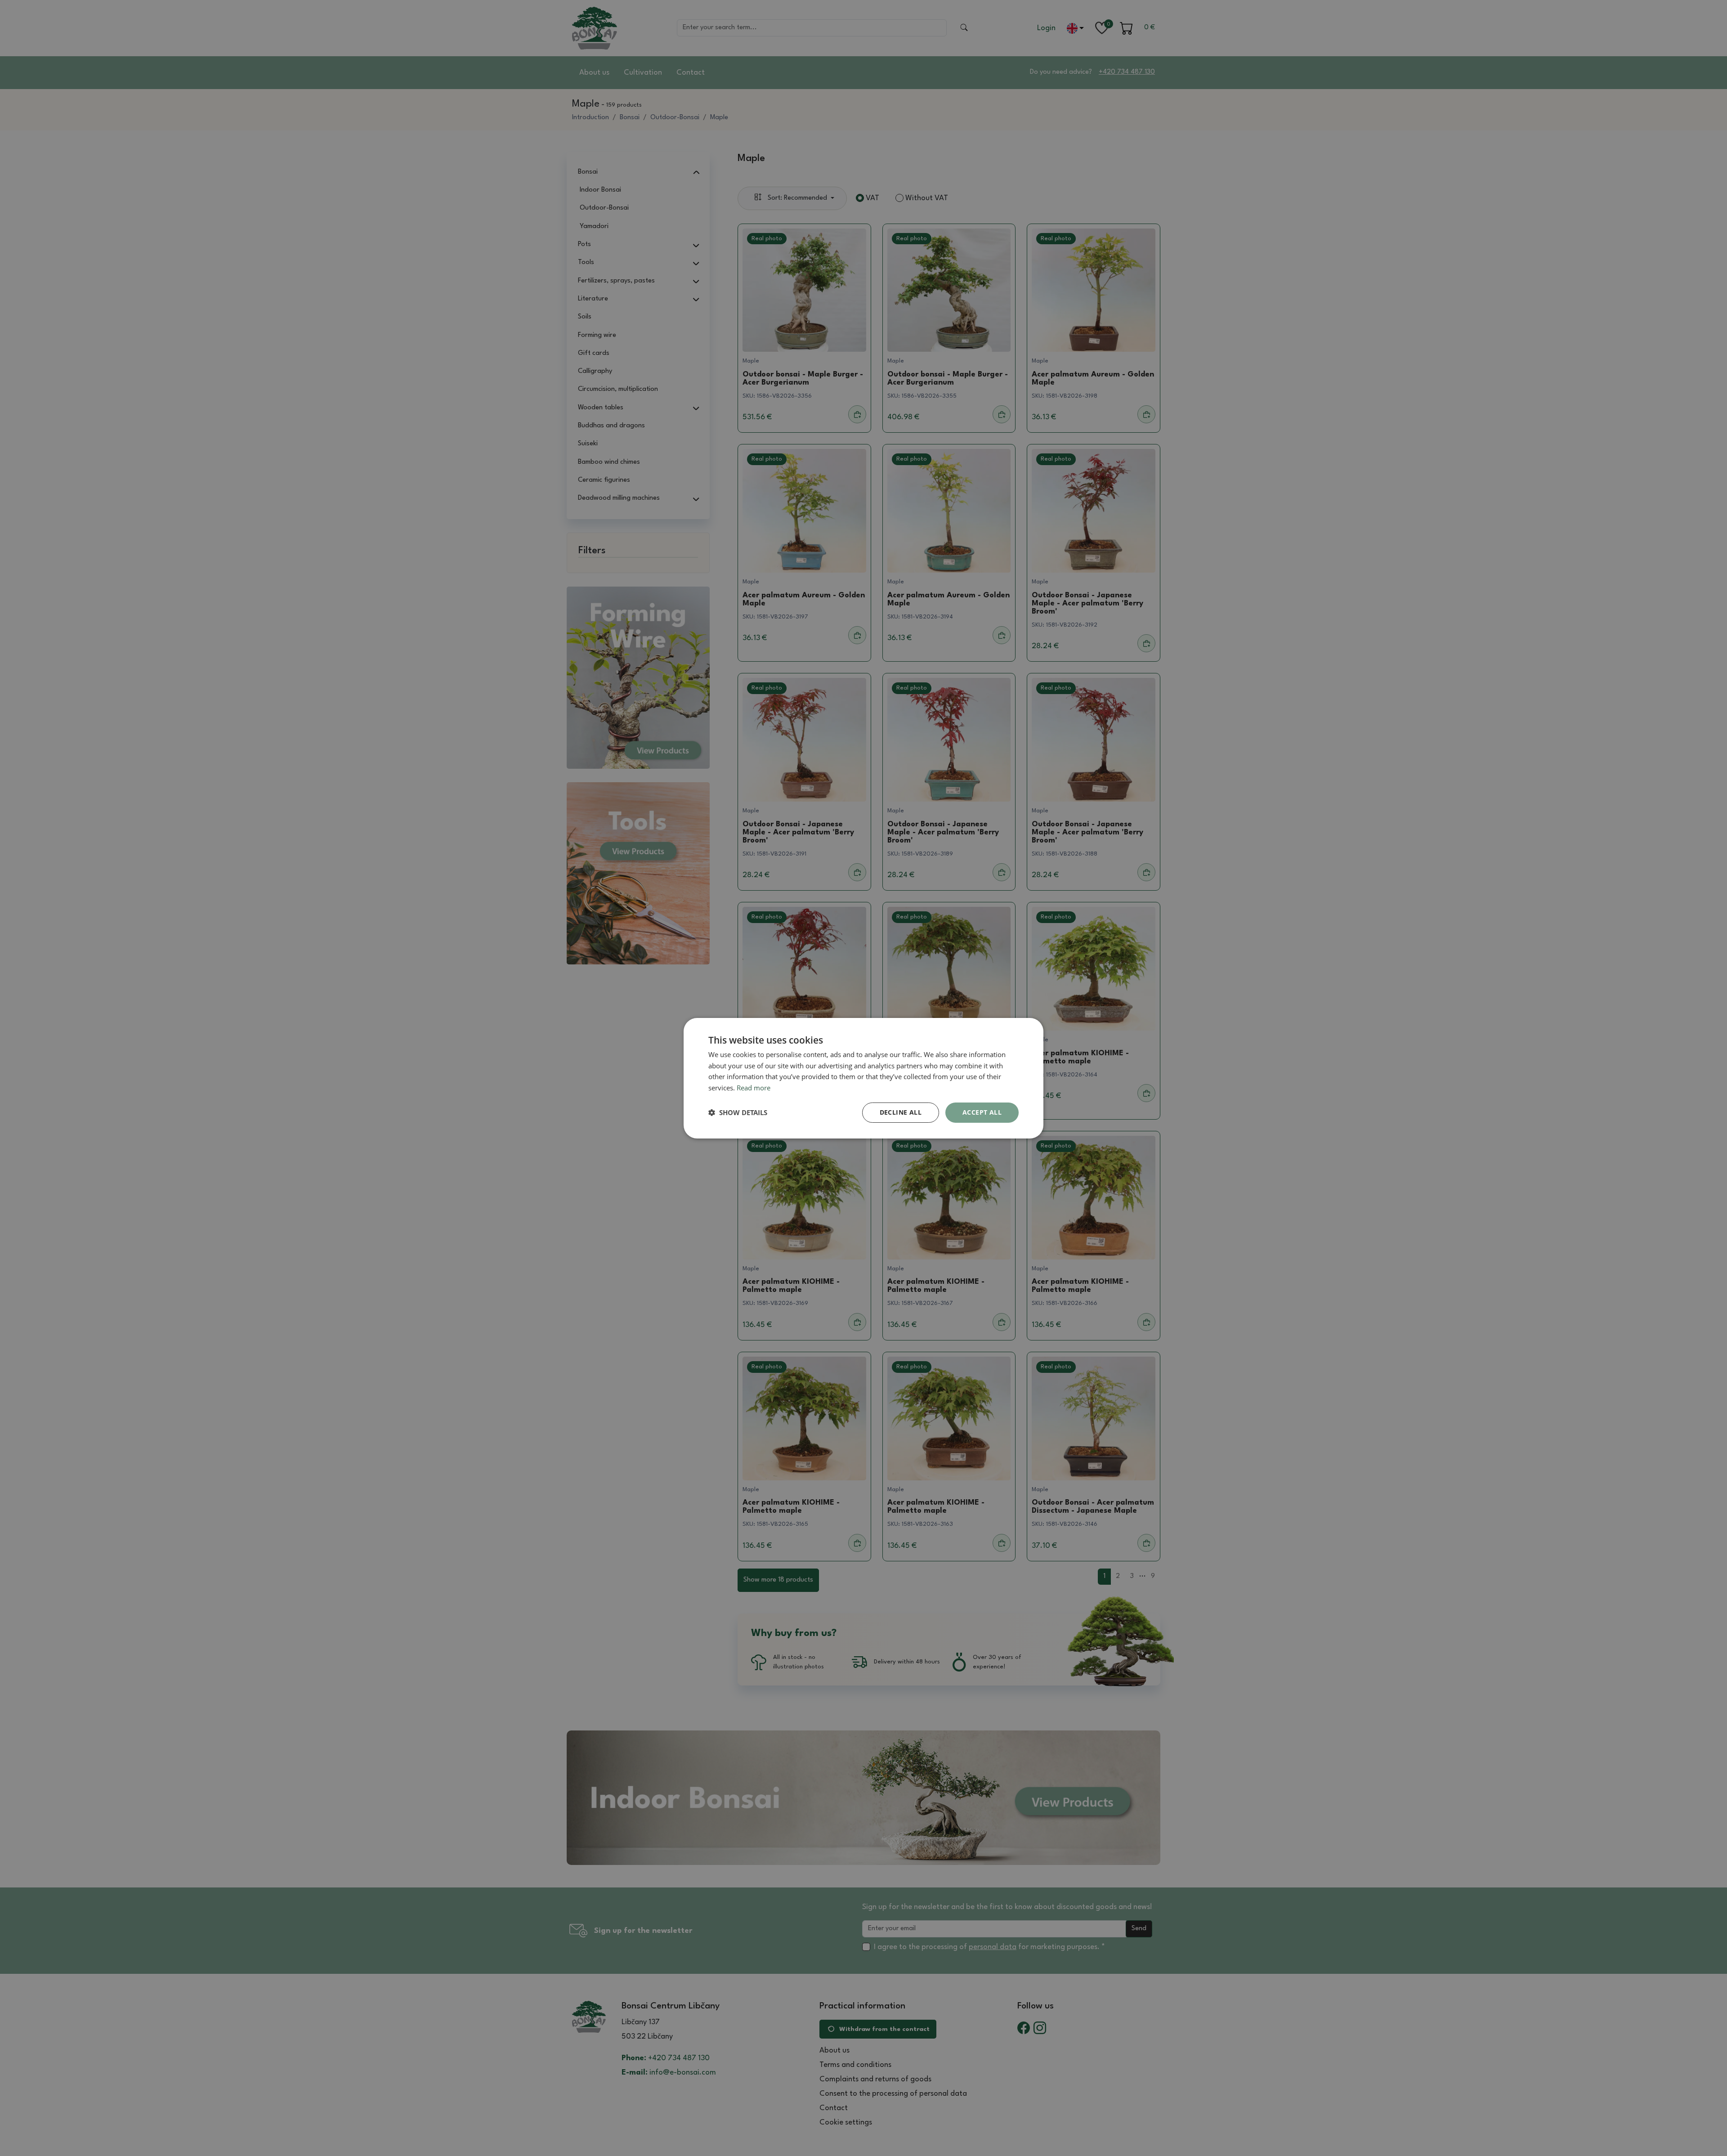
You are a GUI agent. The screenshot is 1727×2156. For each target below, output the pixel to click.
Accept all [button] (982, 1112)
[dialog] (863, 1078)
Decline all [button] (901, 1112)
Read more (754, 1088)
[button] (738, 1112)
